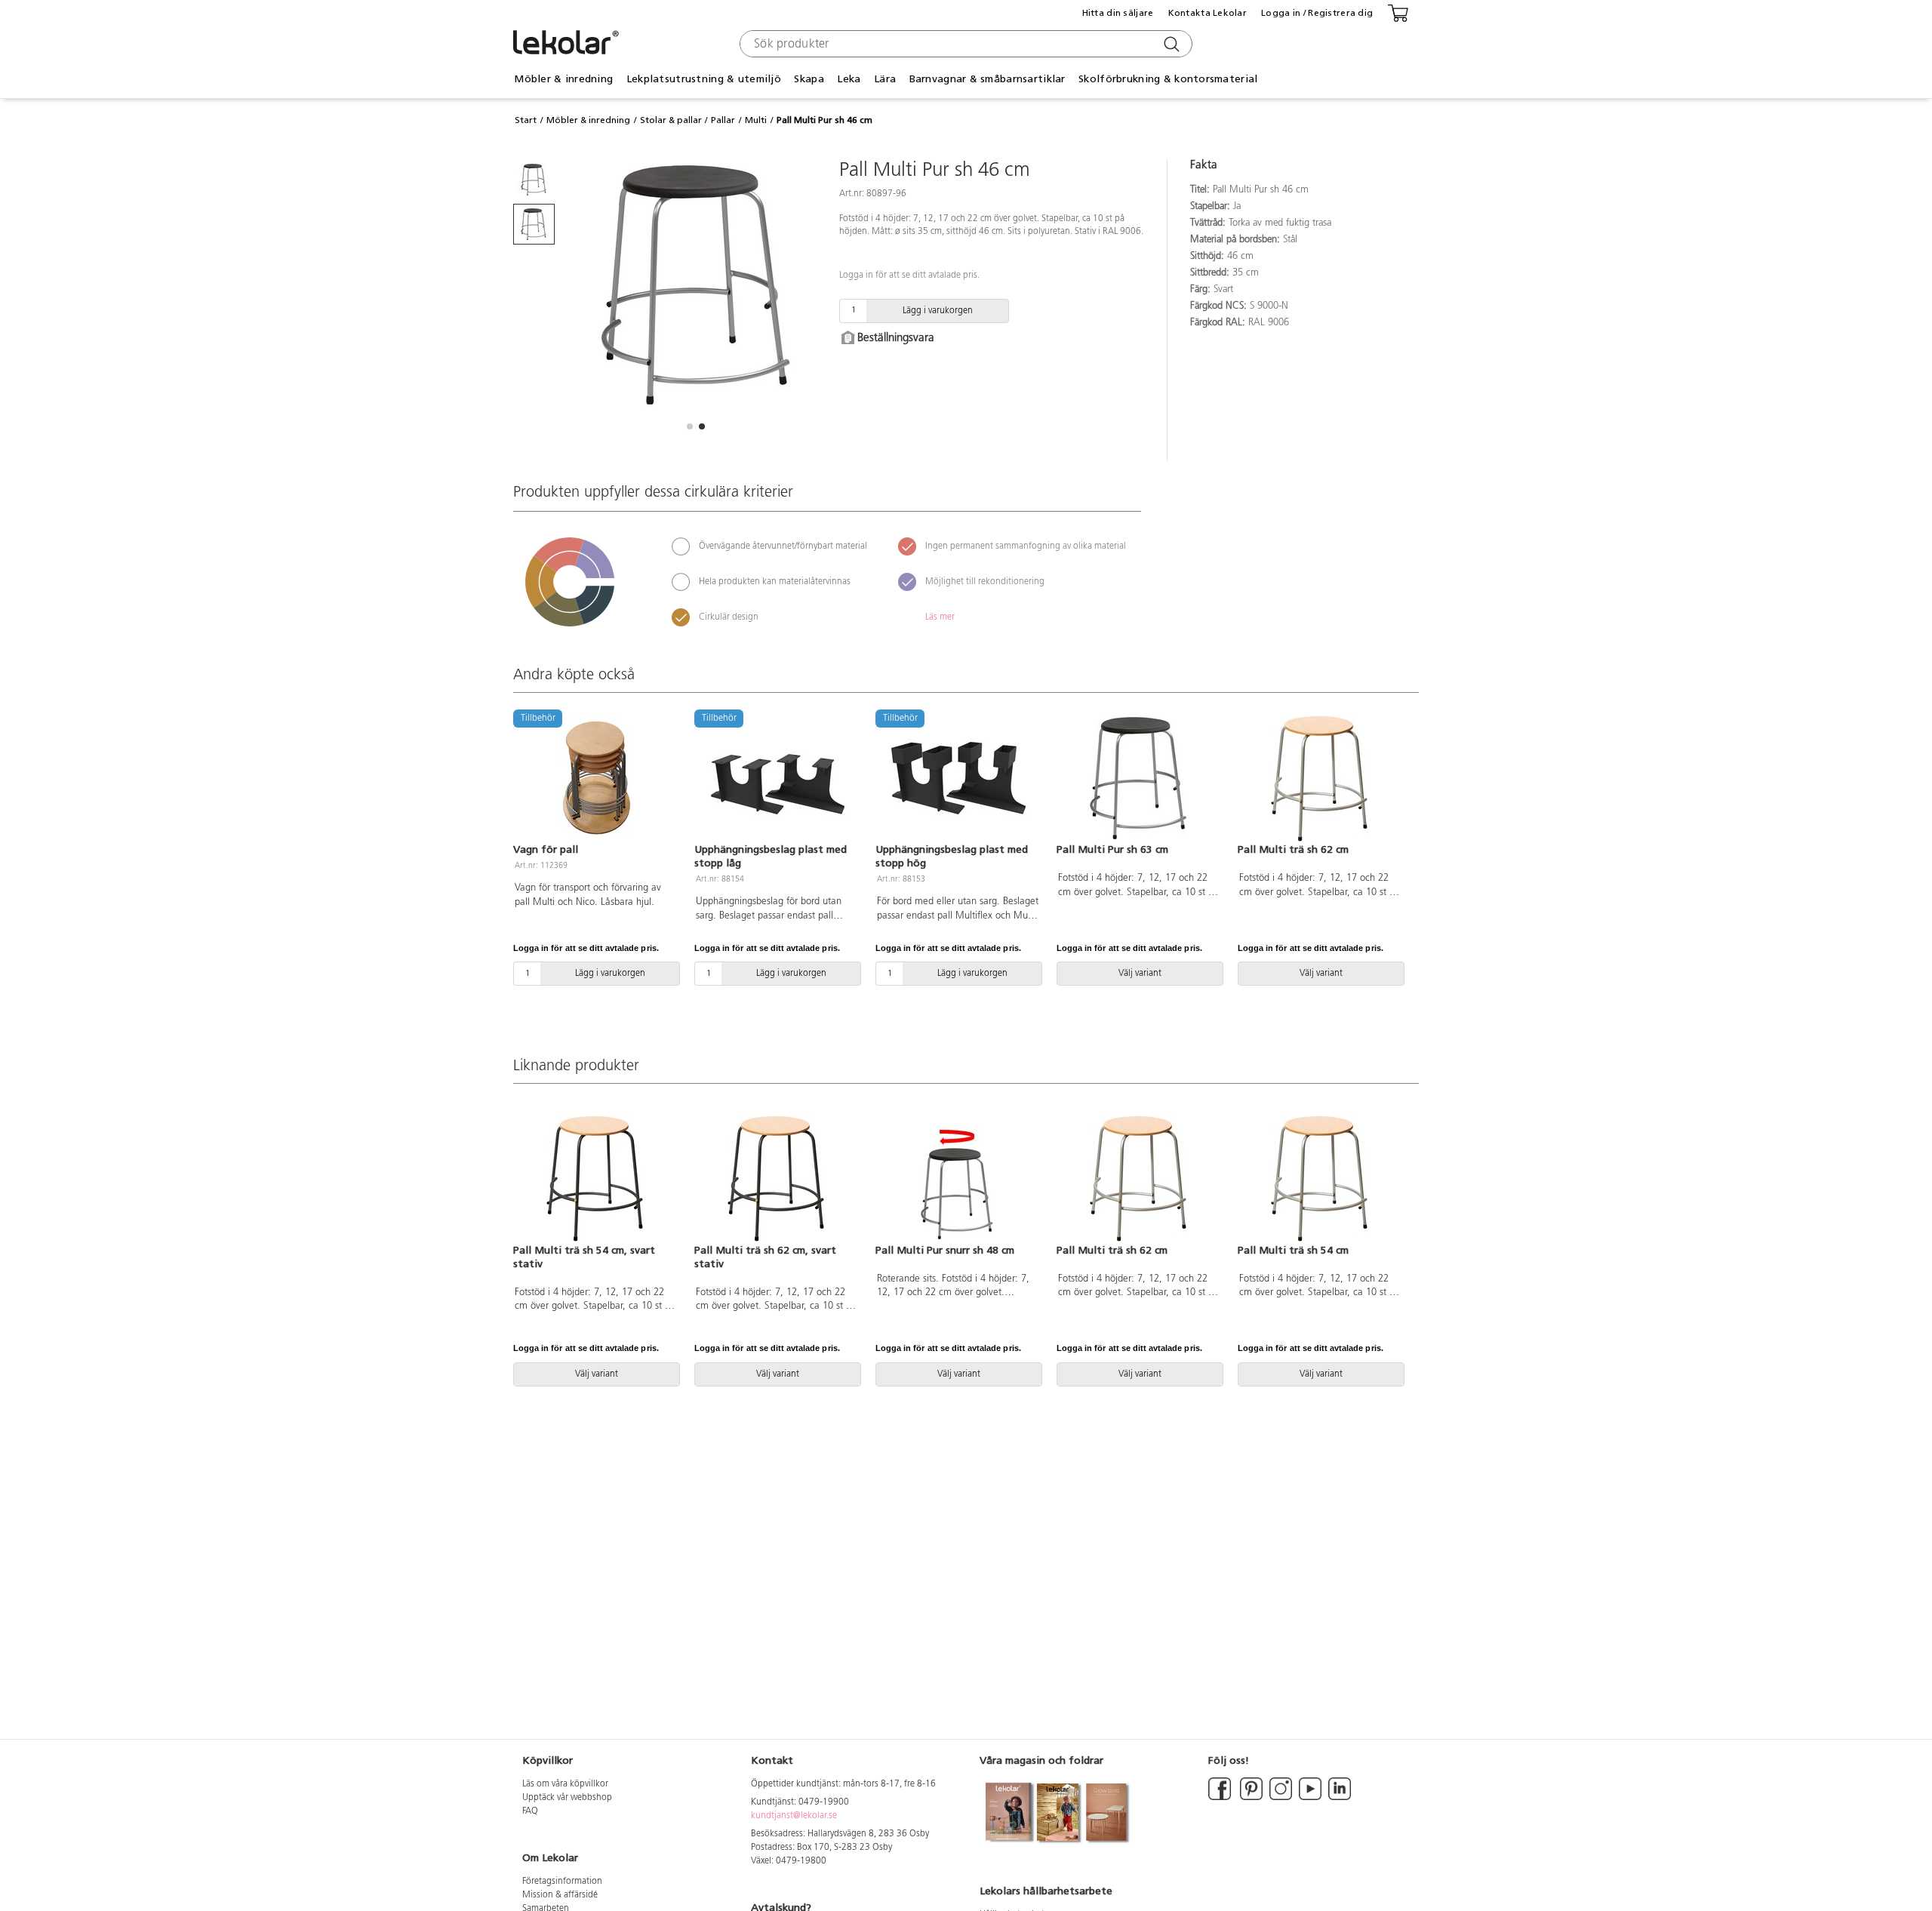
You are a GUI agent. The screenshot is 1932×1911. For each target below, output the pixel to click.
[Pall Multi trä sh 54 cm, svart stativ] (595, 1178)
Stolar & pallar (671, 120)
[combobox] (964, 44)
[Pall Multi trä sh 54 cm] (1319, 1178)
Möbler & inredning (588, 120)
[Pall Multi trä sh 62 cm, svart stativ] (776, 1178)
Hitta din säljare (1118, 13)
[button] (690, 426)
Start (526, 120)
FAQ (530, 1811)
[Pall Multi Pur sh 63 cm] (1138, 778)
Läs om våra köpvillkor (565, 1784)
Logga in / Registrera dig (1317, 13)
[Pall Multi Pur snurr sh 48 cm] (957, 1178)
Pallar (723, 120)
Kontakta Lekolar (1207, 13)
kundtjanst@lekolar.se (794, 1816)
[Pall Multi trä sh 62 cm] (1319, 778)
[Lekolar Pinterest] (1250, 1798)
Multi (756, 120)
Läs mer (940, 617)
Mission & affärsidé (560, 1895)
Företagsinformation (562, 1882)
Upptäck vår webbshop (567, 1798)
